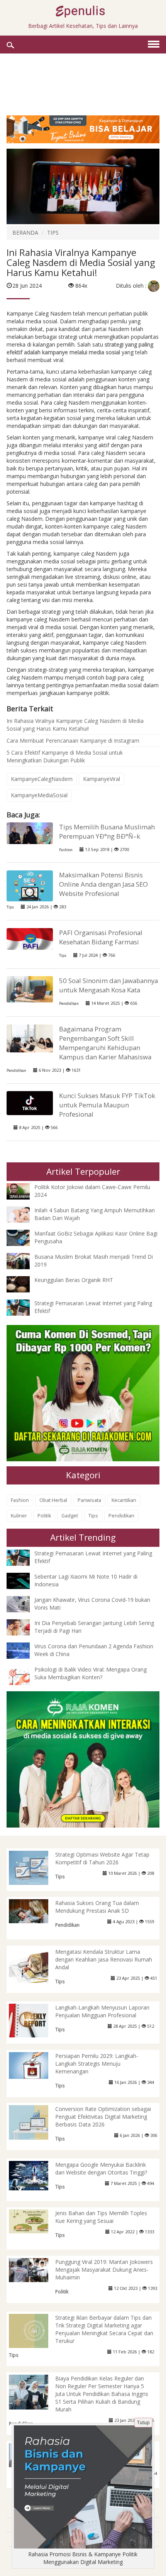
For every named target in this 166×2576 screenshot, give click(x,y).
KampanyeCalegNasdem (42, 779)
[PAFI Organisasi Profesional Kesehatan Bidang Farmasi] (30, 938)
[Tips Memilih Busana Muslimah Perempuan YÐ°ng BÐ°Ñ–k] (30, 832)
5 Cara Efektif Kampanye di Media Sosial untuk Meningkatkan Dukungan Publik (65, 756)
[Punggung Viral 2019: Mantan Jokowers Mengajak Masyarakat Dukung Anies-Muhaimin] (35, 2270)
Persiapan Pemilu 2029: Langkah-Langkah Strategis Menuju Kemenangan (97, 2064)
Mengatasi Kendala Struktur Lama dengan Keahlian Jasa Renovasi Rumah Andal (104, 1959)
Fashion (66, 850)
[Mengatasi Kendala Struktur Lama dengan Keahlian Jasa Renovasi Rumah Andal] (35, 1967)
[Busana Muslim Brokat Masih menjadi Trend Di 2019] (24, 1261)
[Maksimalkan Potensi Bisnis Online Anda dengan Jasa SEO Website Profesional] (30, 885)
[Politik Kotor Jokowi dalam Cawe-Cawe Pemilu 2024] (24, 1191)
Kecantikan (124, 1500)
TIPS (53, 233)
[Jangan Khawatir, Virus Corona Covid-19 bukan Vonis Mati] (24, 1603)
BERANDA (25, 233)
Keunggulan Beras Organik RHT (74, 1280)
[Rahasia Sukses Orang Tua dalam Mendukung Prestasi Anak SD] (35, 1911)
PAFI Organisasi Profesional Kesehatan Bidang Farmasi (101, 937)
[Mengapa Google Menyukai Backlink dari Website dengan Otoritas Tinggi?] (35, 2175)
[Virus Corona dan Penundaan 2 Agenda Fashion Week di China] (24, 1650)
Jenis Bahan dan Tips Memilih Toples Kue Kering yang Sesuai (101, 2217)
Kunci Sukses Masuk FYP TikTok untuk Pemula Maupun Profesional (107, 1105)
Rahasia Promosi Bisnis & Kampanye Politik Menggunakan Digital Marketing (83, 2558)
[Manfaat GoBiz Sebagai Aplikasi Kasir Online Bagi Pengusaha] (24, 1237)
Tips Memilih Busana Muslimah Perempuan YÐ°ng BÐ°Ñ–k (107, 831)
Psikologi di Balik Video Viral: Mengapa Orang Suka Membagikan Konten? (91, 1673)
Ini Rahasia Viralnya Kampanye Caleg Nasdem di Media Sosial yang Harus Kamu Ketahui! (75, 725)
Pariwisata (89, 1500)
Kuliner (19, 1516)
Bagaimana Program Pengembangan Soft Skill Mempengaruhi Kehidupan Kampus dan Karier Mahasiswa (105, 1043)
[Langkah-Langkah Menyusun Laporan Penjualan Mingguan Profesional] (35, 2020)
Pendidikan (69, 1003)
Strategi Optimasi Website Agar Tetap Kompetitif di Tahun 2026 (102, 1858)
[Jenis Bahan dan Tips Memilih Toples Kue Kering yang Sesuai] (35, 2221)
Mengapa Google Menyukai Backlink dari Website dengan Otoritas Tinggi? (101, 2168)
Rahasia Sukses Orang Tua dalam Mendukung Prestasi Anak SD (97, 1907)
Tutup (143, 2422)
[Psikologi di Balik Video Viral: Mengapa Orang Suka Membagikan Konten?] (24, 1676)
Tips (10, 907)
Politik (44, 1516)
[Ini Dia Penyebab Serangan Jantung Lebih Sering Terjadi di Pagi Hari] (24, 1626)
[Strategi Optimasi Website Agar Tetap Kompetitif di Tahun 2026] (35, 1867)
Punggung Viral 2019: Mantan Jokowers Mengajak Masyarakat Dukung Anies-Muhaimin (104, 2270)
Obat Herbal (53, 1500)
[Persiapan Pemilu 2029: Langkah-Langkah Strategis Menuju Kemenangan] (35, 2065)
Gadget (70, 1516)
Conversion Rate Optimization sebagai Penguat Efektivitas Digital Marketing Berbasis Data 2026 (103, 2117)
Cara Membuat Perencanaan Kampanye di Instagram (73, 741)
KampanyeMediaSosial (39, 795)
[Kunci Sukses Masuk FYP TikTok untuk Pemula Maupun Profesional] (30, 1103)
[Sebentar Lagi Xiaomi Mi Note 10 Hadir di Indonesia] (24, 1580)
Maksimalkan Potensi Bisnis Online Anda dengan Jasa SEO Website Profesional (103, 884)
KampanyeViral (102, 779)
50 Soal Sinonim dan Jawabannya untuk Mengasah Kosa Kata (108, 985)
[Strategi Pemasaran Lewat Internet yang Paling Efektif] (24, 1307)
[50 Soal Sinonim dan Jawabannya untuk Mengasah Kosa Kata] (30, 989)
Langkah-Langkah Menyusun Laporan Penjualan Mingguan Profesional (102, 2011)
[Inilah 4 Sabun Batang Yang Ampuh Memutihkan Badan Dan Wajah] (24, 1214)
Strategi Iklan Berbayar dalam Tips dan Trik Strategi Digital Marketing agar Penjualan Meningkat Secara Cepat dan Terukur (104, 2329)
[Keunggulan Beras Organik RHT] (24, 1284)
